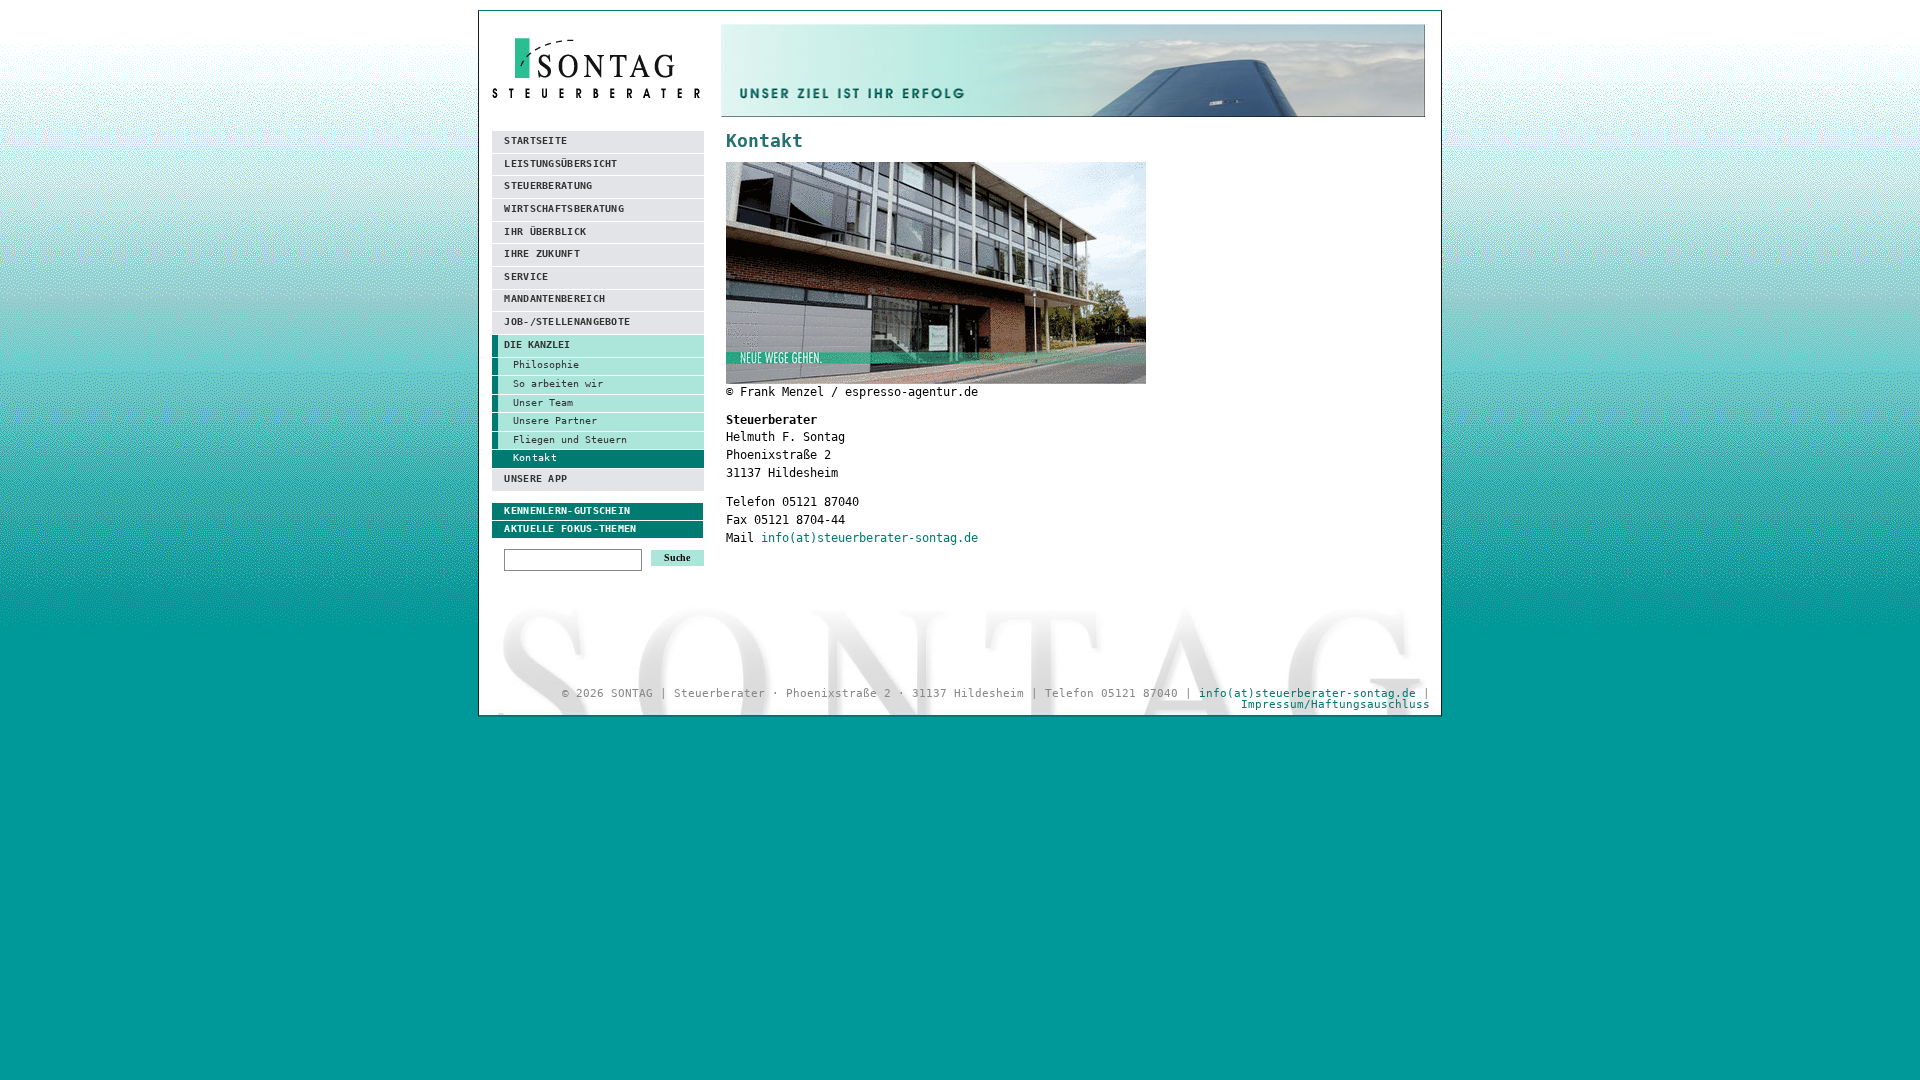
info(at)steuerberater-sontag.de (869, 538)
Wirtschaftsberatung (564, 208)
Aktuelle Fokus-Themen (570, 528)
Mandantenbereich (554, 298)
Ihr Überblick (545, 231)
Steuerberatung (548, 185)
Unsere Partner (555, 420)
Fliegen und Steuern (570, 439)
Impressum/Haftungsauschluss (1335, 704)
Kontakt (535, 457)
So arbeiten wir (558, 383)
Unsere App (535, 478)
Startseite (535, 140)
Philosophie (546, 364)
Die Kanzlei (537, 344)
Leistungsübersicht (560, 163)
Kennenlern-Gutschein (567, 510)
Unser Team (543, 402)
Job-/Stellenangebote (567, 321)
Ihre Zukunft (542, 253)
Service (526, 276)
